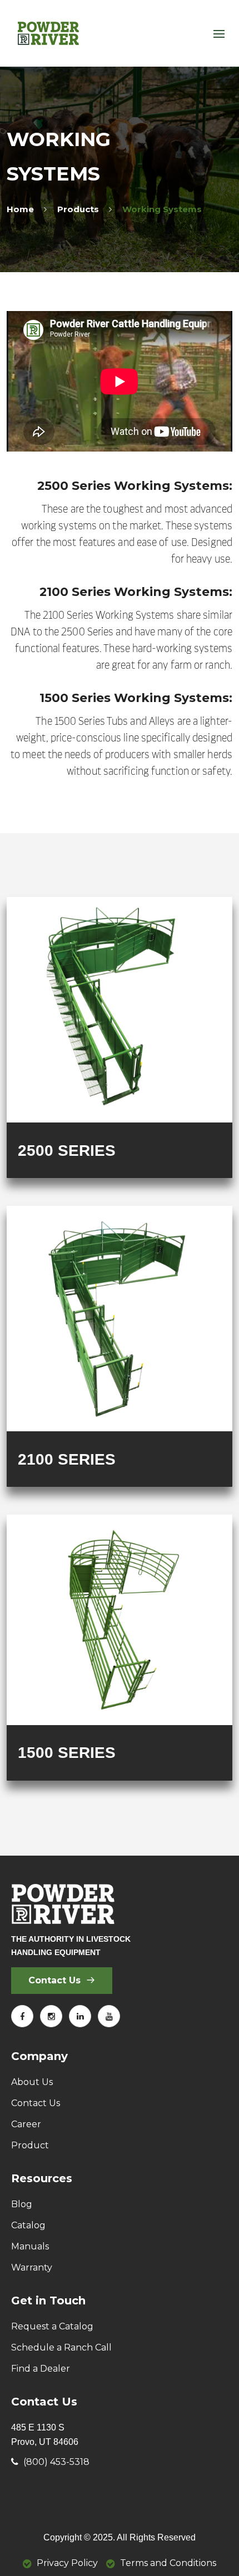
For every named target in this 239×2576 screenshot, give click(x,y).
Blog (22, 2204)
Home (20, 209)
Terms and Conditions (168, 2563)
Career (26, 2124)
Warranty (32, 2267)
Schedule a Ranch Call (61, 2347)
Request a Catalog (52, 2326)
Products (78, 209)
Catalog (28, 2225)
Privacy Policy (67, 2563)
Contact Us (56, 1980)
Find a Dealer (41, 2369)
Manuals (30, 2246)
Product (30, 2145)
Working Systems (162, 209)
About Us (32, 2082)
